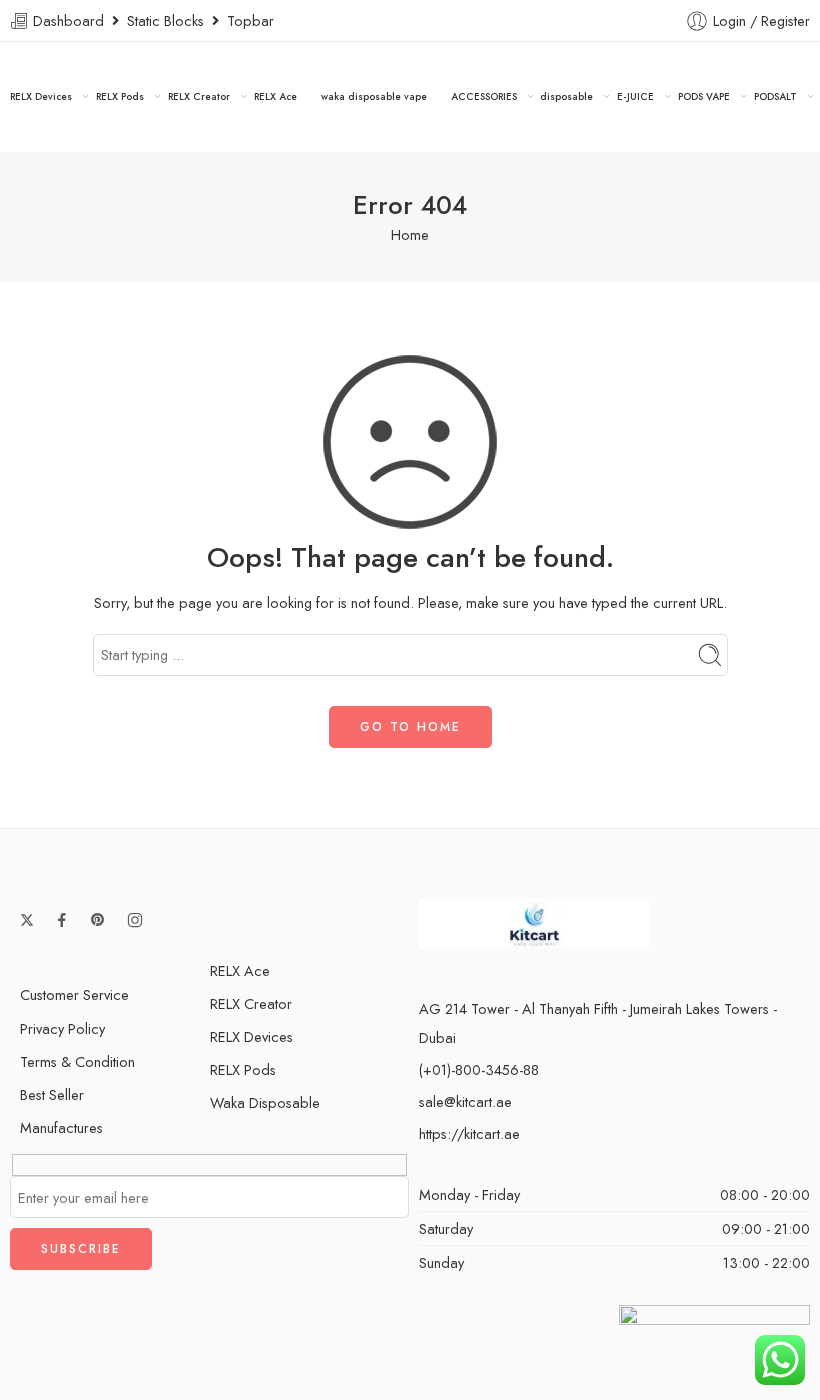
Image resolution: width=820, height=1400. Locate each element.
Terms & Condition (77, 1061)
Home (410, 234)
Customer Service (74, 994)
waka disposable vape (374, 96)
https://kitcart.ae (469, 1133)
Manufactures (61, 1127)
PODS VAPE (704, 96)
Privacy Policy (62, 1028)
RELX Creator (199, 96)
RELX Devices (41, 96)
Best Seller (52, 1094)
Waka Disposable (265, 1102)
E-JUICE (635, 96)
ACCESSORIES (484, 96)
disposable (566, 96)
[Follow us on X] (27, 920)
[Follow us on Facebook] (62, 920)
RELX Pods (120, 96)
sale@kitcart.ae (465, 1101)
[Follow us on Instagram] (135, 920)
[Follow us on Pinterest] (98, 920)
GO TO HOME (410, 727)
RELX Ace (275, 96)
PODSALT (775, 96)
